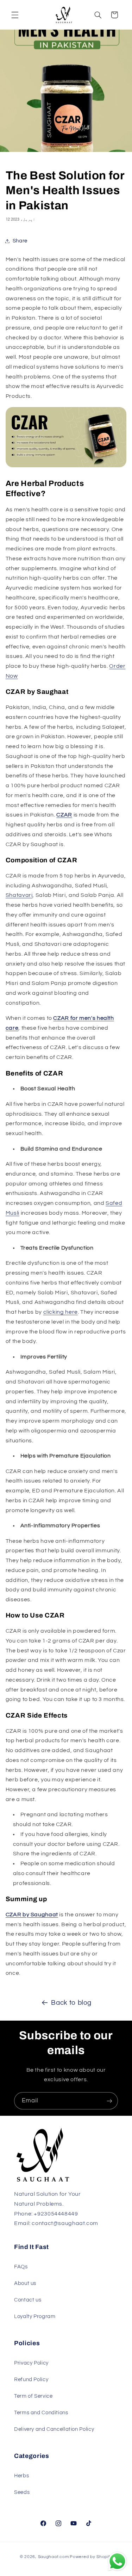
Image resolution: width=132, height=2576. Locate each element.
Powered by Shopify (91, 2557)
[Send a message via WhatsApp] (117, 2561)
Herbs (21, 2476)
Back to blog (71, 2003)
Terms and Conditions (41, 2413)
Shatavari (19, 895)
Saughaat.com (54, 2557)
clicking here (61, 1312)
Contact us (28, 2300)
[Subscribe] (109, 2101)
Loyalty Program (35, 2316)
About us (25, 2283)
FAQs (21, 2267)
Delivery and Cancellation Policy (54, 2429)
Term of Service (33, 2396)
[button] (15, 15)
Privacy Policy (31, 2363)
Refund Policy (31, 2380)
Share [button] (20, 241)
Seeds (22, 2492)
